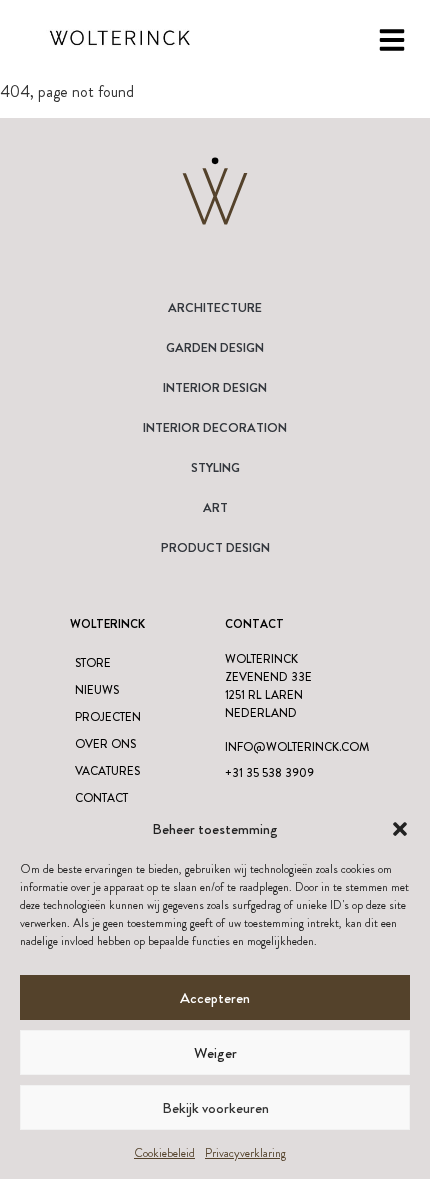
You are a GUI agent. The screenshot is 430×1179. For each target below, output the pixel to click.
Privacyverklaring (245, 1153)
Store (93, 663)
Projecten (108, 717)
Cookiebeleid (164, 1153)
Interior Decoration (215, 427)
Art (215, 507)
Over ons (105, 744)
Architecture (215, 307)
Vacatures (107, 771)
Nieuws (97, 690)
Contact (101, 798)
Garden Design (215, 347)
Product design (215, 547)
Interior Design (215, 387)
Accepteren (215, 998)
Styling (215, 467)
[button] (400, 829)
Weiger (215, 1053)
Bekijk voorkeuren (215, 1108)
